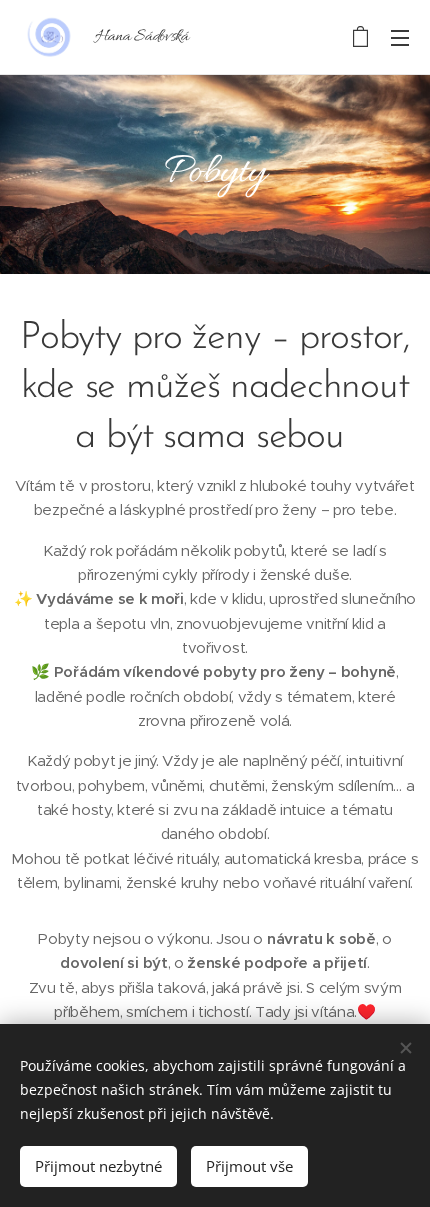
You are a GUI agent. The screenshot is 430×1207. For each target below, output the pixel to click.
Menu (400, 37)
